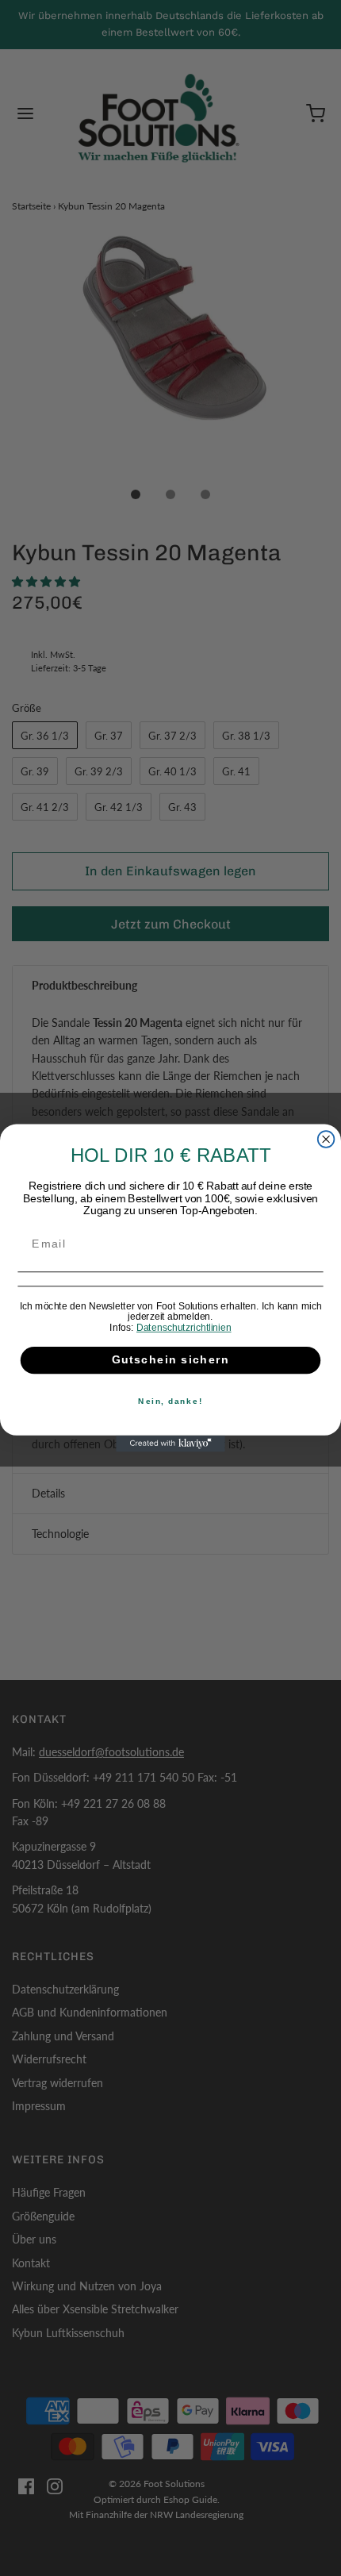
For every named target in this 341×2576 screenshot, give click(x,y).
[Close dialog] (326, 1139)
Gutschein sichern (171, 1360)
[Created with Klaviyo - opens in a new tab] (170, 1444)
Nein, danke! (170, 1401)
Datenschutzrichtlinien (184, 1328)
